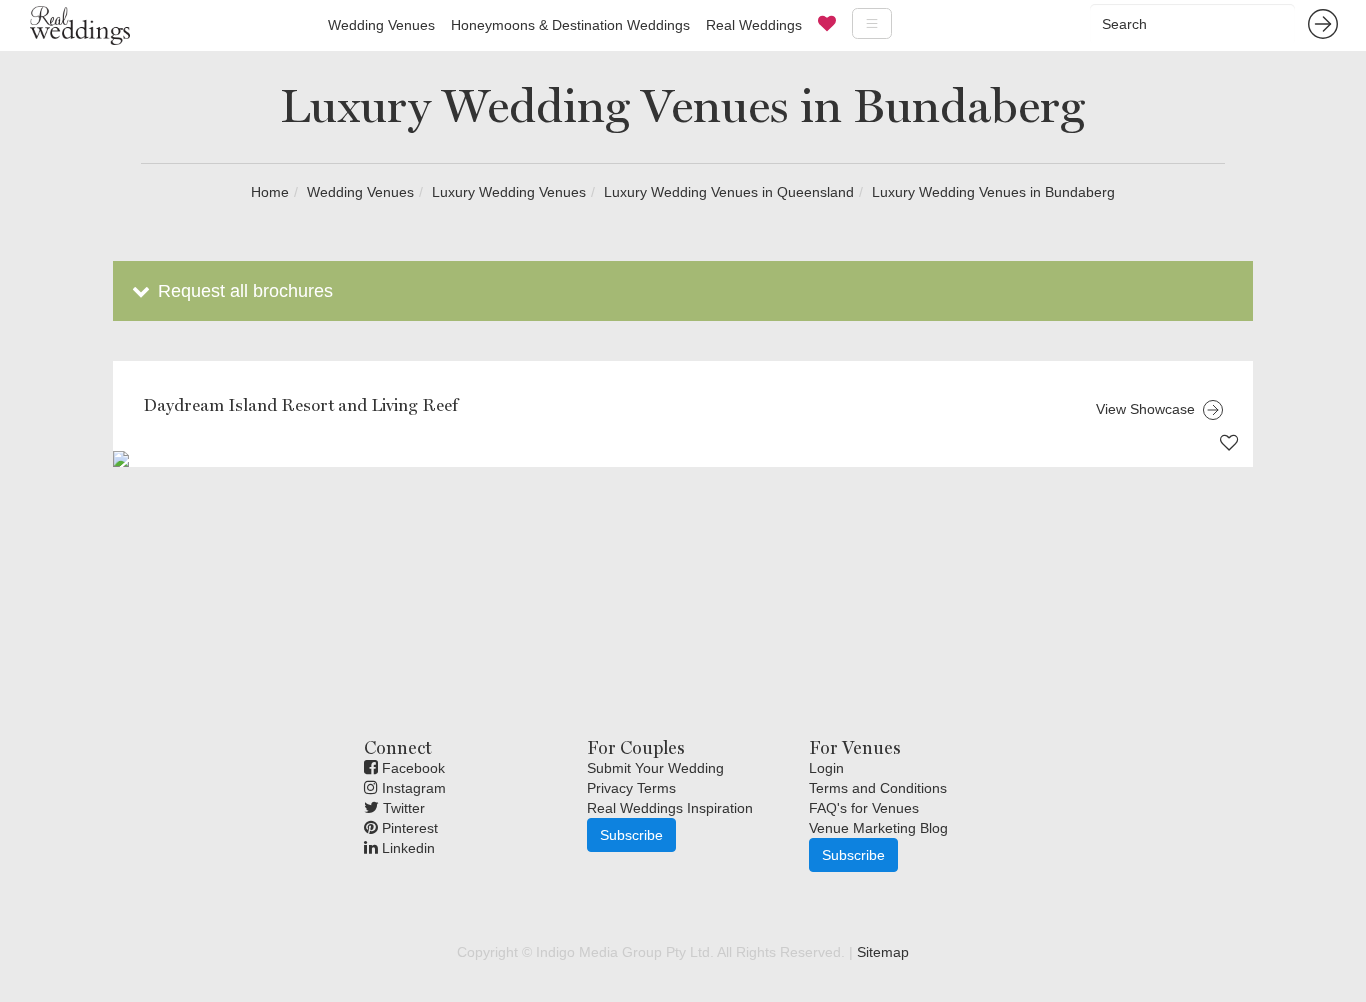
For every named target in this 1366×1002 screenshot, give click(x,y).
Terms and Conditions (878, 788)
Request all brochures (243, 291)
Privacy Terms (631, 788)
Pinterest (408, 828)
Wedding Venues (381, 25)
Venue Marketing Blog (878, 828)
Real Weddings (754, 25)
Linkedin (406, 848)
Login (826, 768)
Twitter (402, 808)
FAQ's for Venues (864, 808)
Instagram (412, 788)
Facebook (411, 768)
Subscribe (631, 835)
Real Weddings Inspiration (670, 808)
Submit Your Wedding (655, 768)
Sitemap (883, 952)
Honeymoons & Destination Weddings (570, 25)
